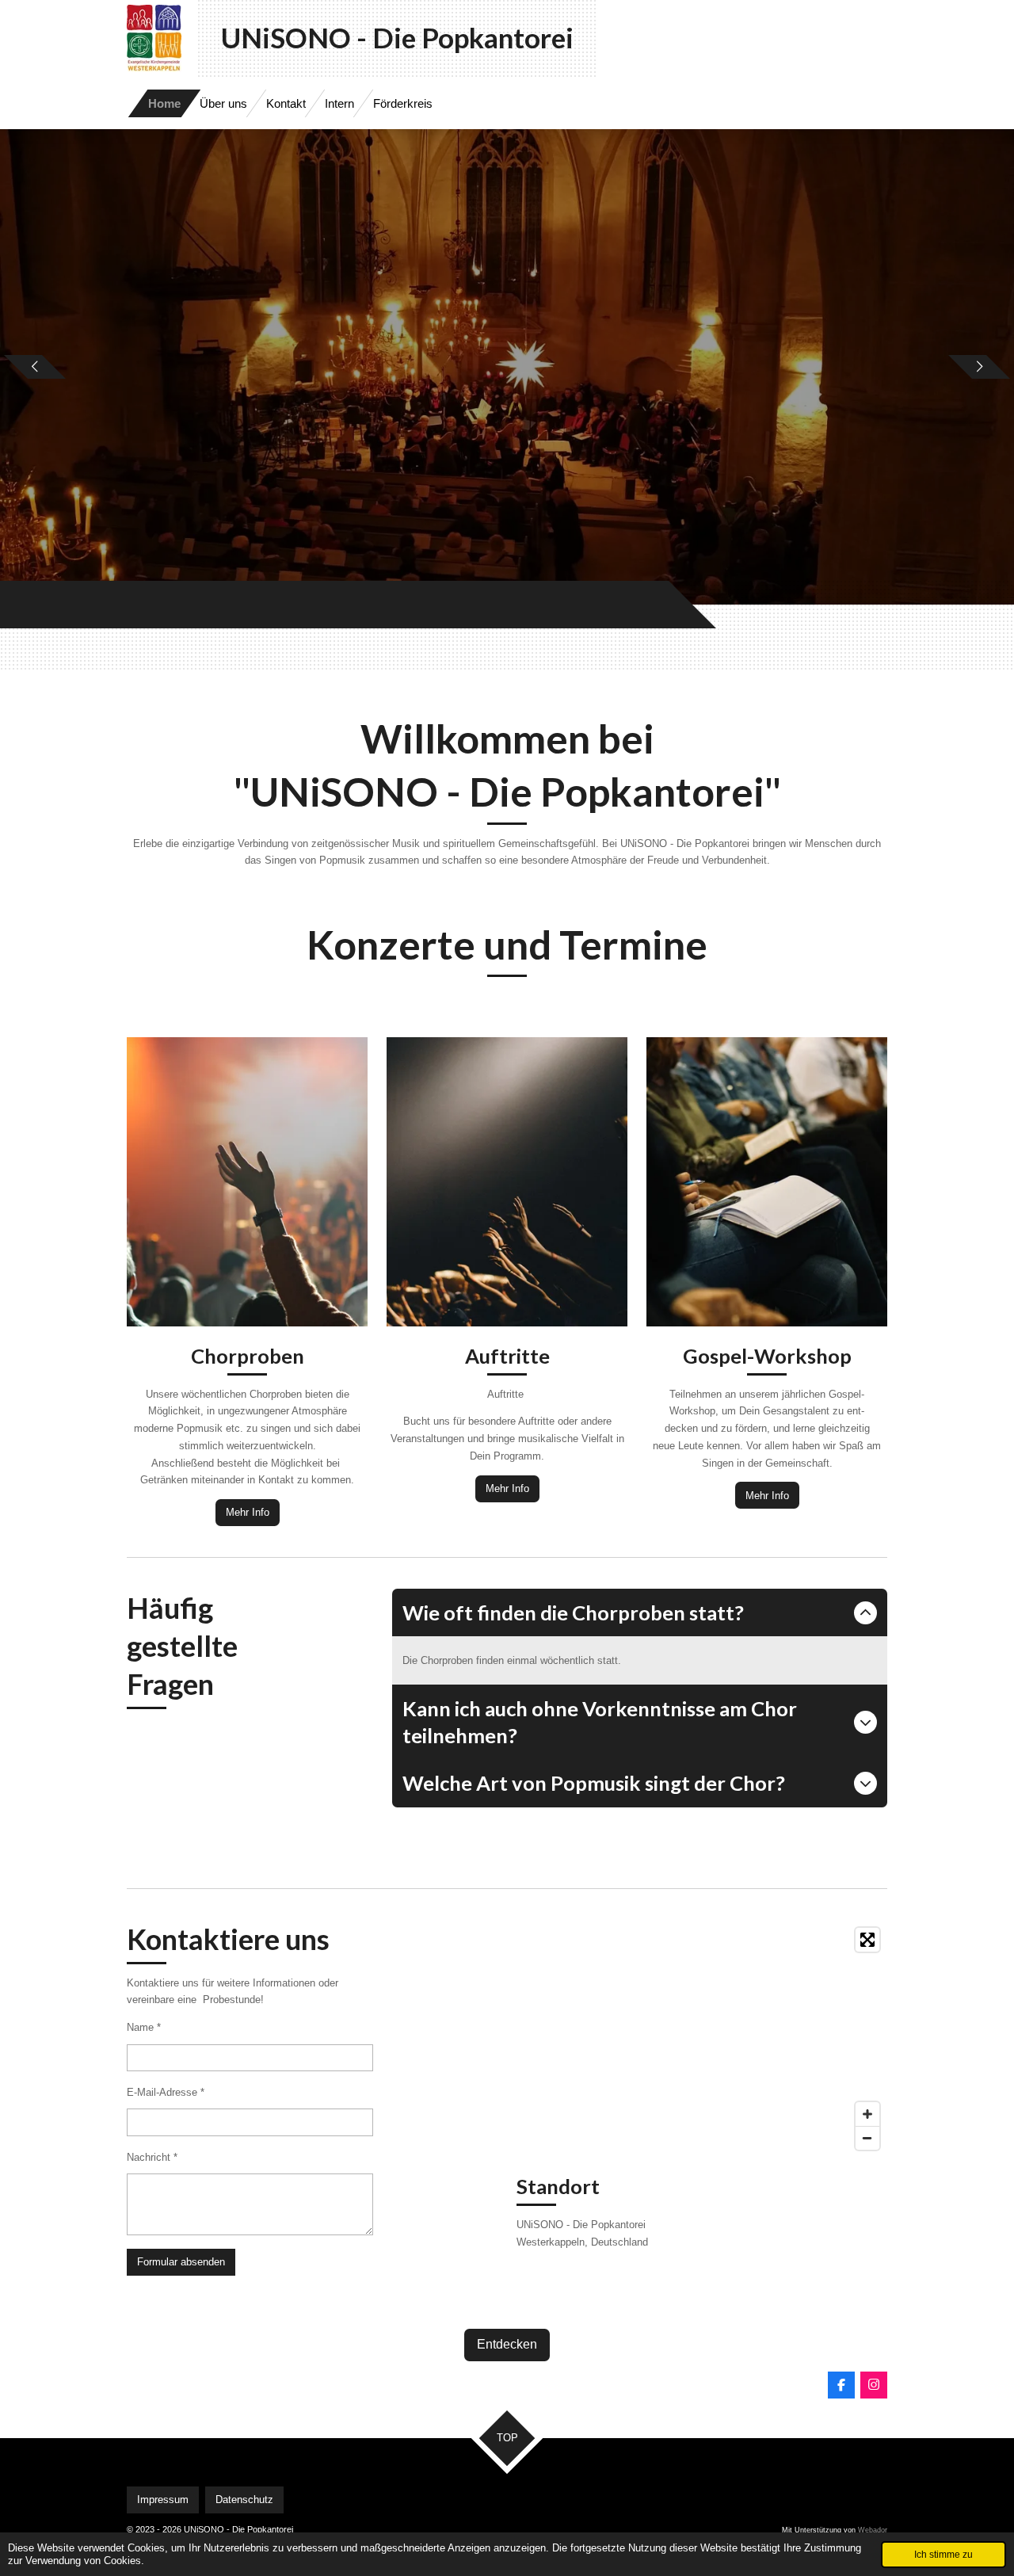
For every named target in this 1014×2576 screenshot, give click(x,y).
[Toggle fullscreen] (867, 1940)
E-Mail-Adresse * (166, 2092)
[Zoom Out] (867, 2138)
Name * (144, 2027)
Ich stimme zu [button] (943, 2554)
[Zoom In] (867, 2114)
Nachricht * (152, 2157)
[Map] (702, 2039)
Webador (873, 2530)
